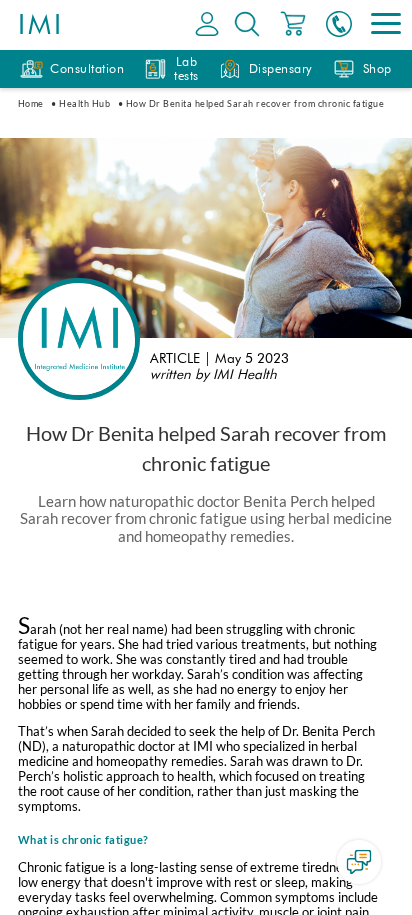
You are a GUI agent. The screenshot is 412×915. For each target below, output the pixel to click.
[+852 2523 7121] (339, 25)
